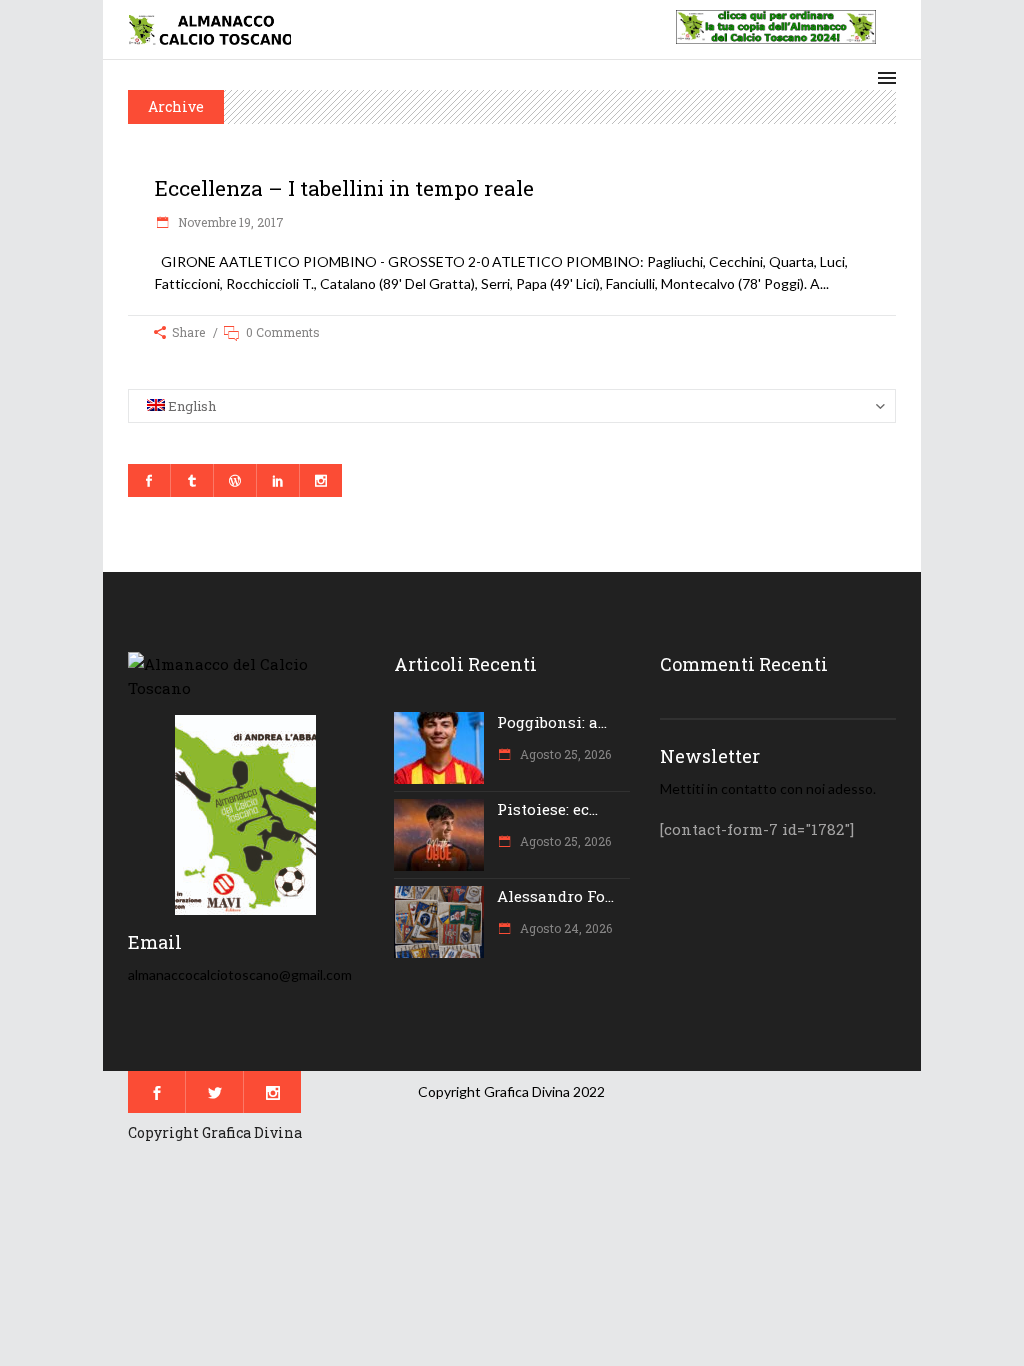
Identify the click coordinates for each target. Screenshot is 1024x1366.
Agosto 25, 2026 (564, 754)
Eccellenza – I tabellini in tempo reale (344, 188)
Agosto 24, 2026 (564, 928)
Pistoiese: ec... (547, 809)
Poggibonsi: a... (552, 722)
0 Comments (283, 332)
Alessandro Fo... (555, 896)
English (190, 406)
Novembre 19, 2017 (229, 222)
